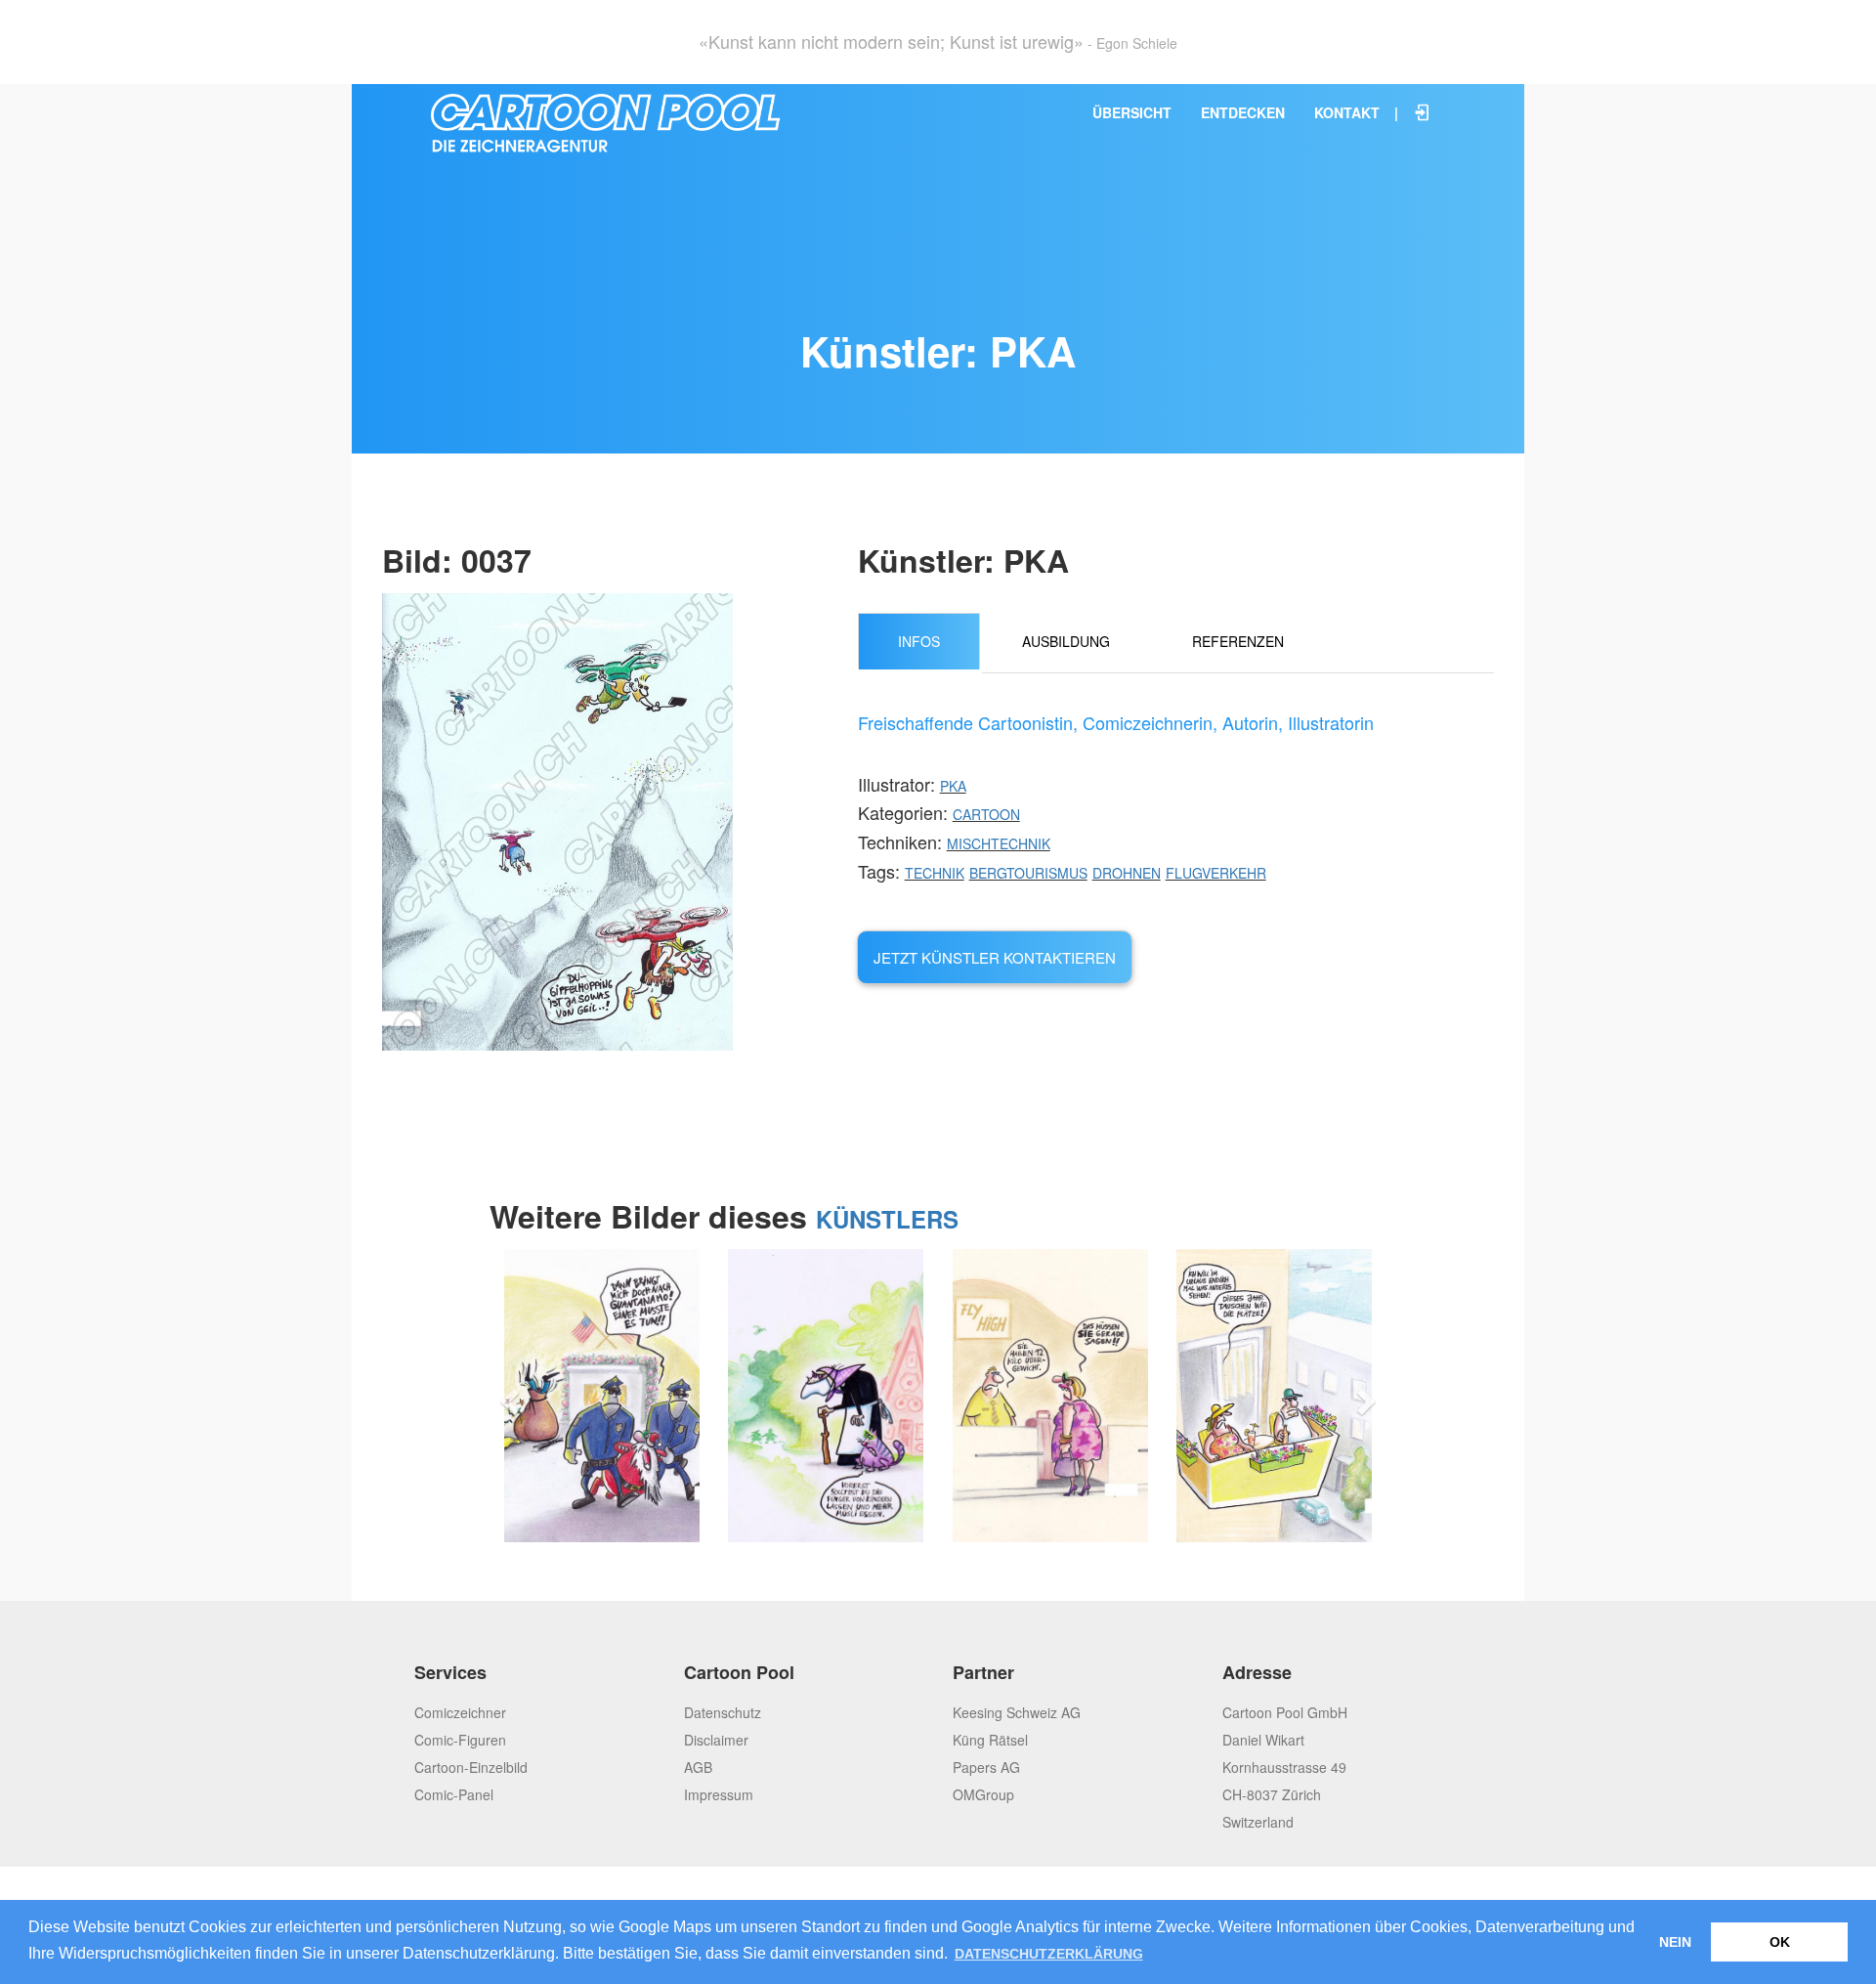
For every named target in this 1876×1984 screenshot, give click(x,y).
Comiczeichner (460, 1712)
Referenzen (1238, 641)
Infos (919, 641)
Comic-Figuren (460, 1740)
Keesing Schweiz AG (1017, 1712)
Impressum (719, 1794)
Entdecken (1243, 112)
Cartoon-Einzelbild (471, 1767)
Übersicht (1132, 112)
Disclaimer (716, 1740)
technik (935, 873)
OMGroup (983, 1794)
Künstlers (887, 1219)
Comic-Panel (454, 1794)
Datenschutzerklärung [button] (1049, 1954)
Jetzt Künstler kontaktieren (995, 957)
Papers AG (986, 1767)
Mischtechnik (999, 843)
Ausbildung (1066, 641)
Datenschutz (723, 1712)
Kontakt (1347, 112)
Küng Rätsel (990, 1740)
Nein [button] (1675, 1942)
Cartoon (986, 814)
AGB (698, 1767)
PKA (953, 786)
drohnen (1127, 873)
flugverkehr (1216, 873)
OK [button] (1780, 1942)
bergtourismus (1028, 873)
